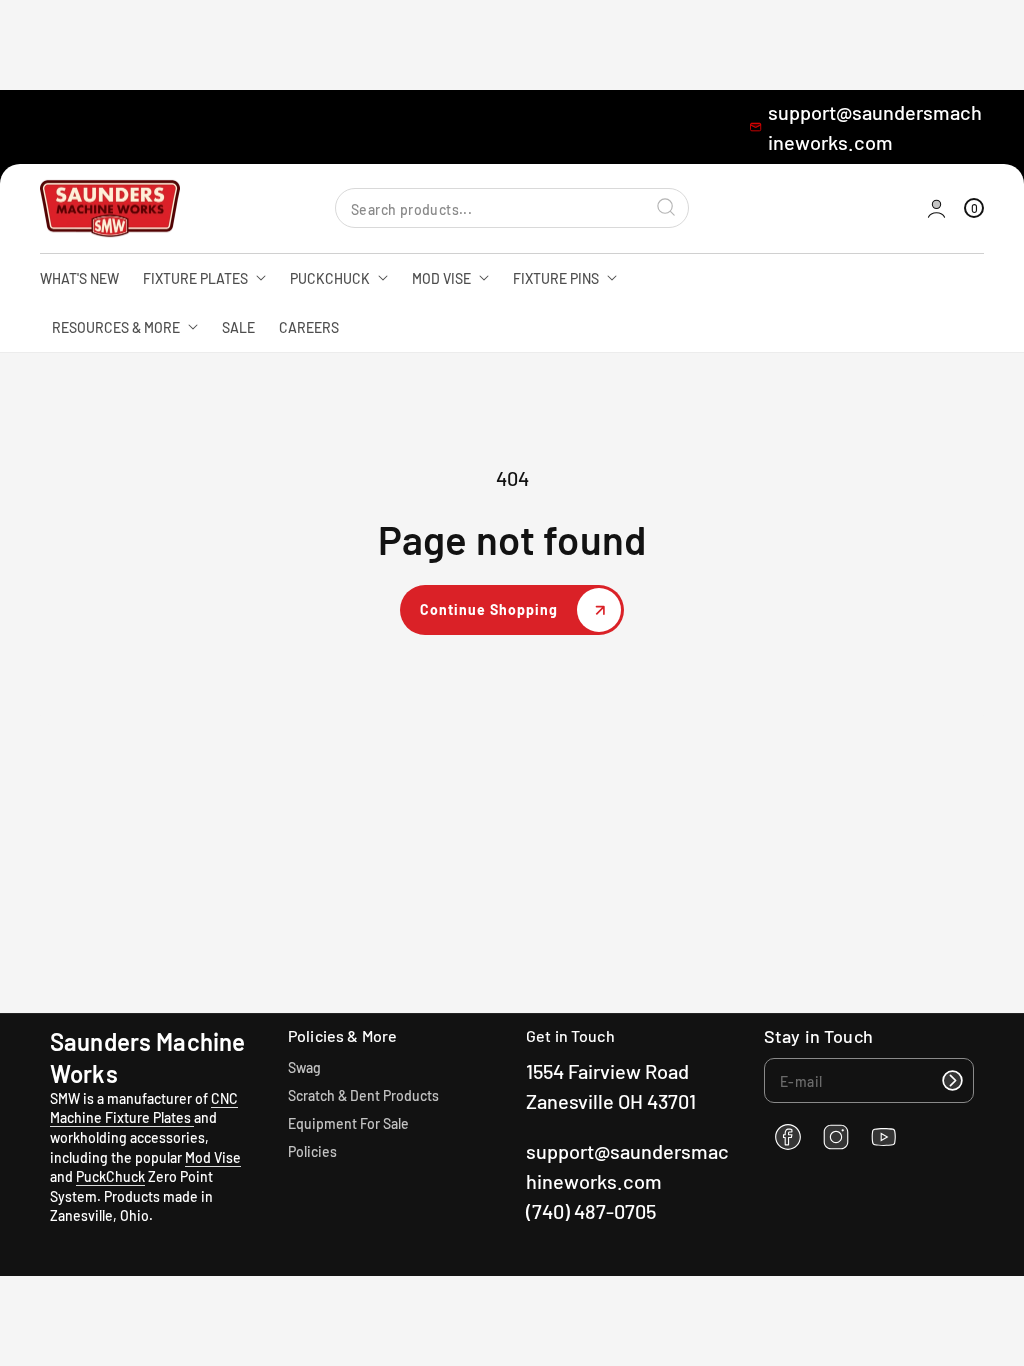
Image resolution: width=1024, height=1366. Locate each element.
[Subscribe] (952, 1080)
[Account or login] (936, 208)
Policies (312, 1151)
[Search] (666, 208)
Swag (304, 1067)
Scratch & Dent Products (363, 1095)
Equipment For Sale (348, 1123)
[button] (974, 208)
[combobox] (512, 208)
